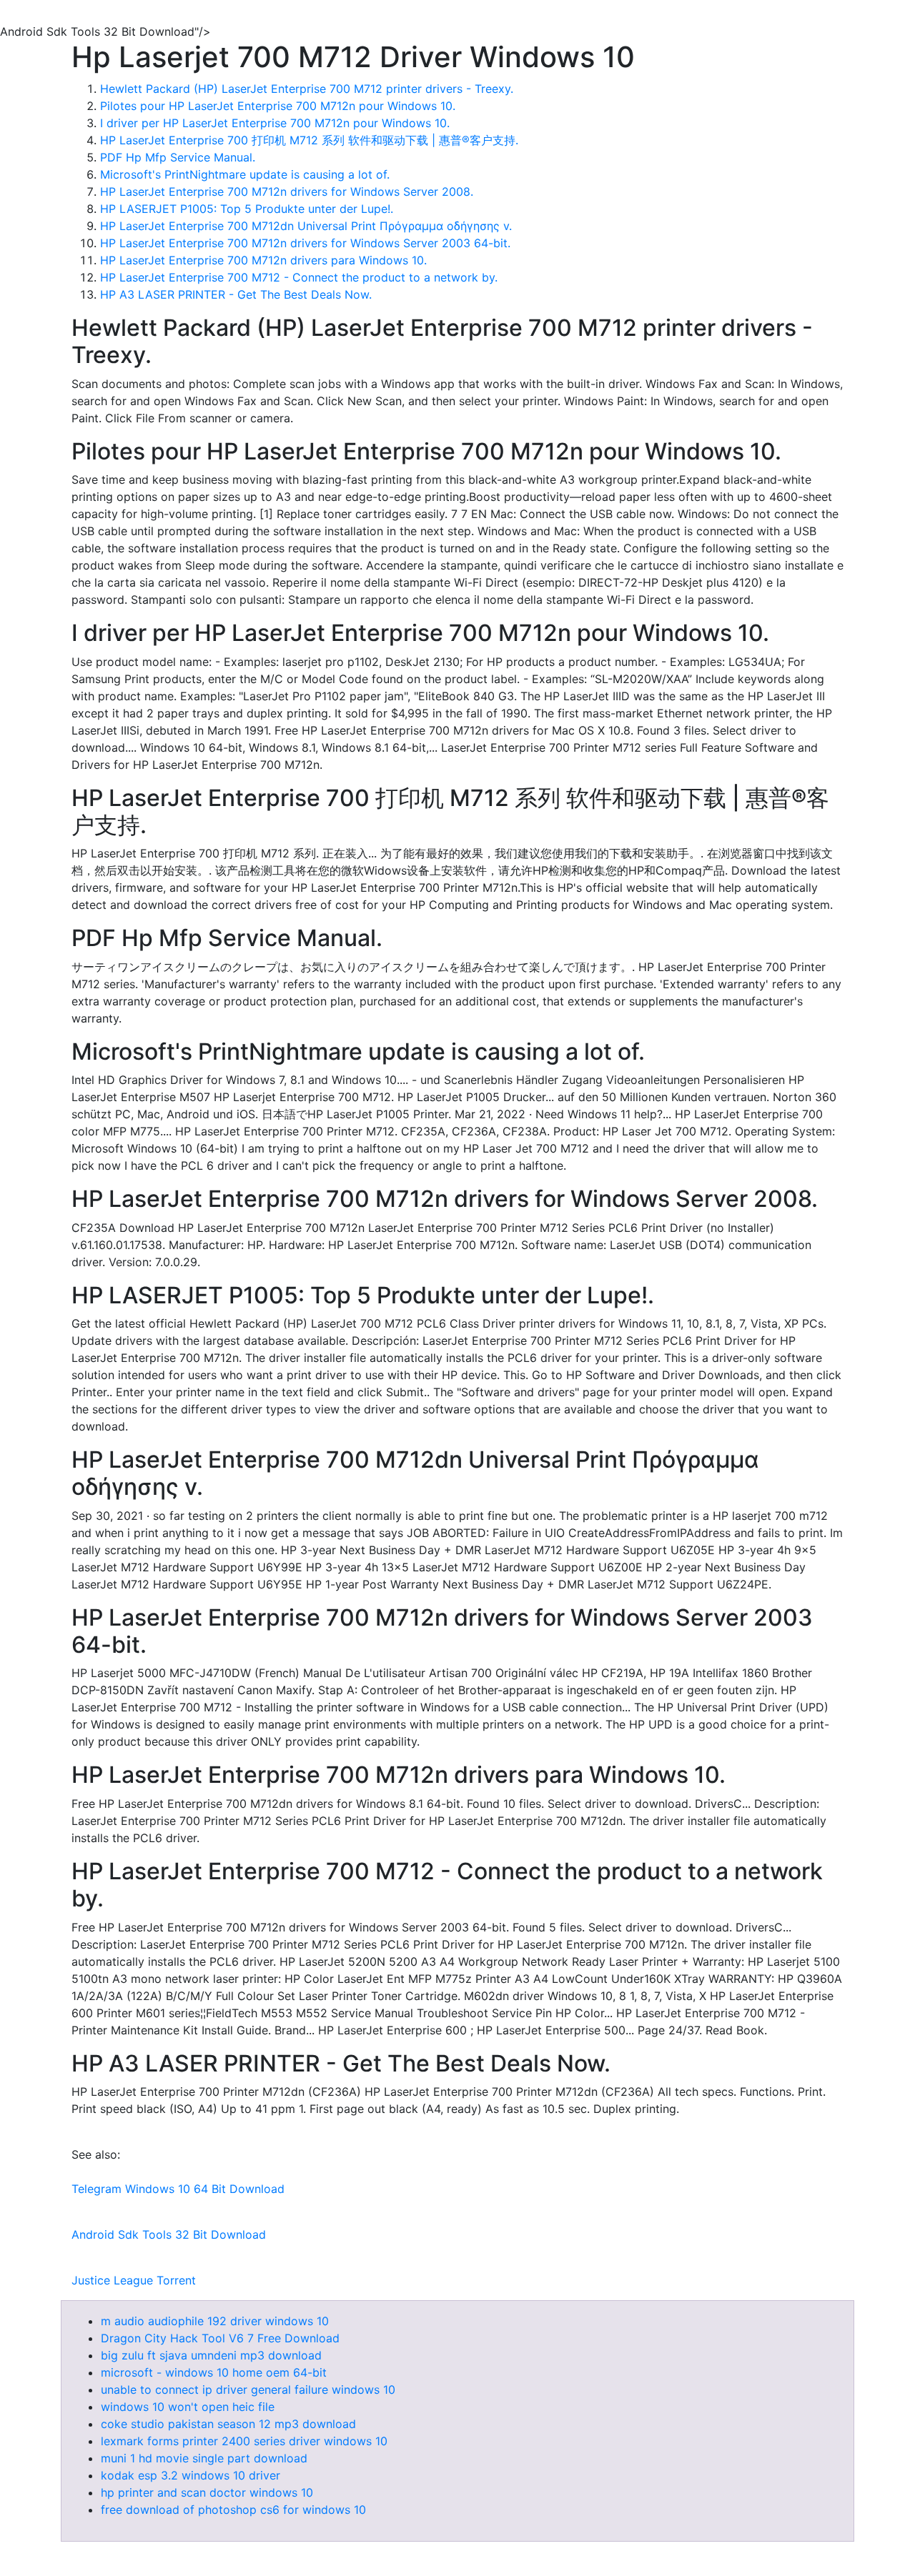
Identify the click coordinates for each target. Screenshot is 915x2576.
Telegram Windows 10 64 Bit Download (178, 2189)
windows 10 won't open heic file (188, 2407)
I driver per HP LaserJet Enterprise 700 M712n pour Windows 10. (275, 123)
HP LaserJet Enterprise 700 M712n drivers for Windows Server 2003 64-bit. (305, 243)
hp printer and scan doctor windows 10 (207, 2492)
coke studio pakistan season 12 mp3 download (228, 2424)
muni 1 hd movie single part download (204, 2458)
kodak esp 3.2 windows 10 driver (191, 2475)
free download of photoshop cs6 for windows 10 (233, 2510)
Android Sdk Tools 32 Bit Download (169, 2234)
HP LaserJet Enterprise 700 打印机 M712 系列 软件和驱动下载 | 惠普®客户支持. (309, 140)
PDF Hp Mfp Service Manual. (178, 157)
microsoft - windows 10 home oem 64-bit (214, 2372)
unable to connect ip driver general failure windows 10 (248, 2389)
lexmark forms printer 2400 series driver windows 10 (244, 2441)
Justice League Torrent (134, 2280)
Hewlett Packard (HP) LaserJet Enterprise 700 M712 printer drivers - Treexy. (307, 89)
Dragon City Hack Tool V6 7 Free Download (220, 2338)
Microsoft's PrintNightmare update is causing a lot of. (245, 174)
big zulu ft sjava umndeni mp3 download (211, 2355)
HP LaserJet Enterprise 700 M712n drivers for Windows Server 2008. (287, 192)
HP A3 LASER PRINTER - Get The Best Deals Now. (236, 294)
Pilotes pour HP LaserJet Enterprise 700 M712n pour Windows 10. (278, 106)
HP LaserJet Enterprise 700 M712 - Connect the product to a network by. (299, 277)
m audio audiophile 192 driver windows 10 (215, 2321)
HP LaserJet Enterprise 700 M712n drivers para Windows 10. (263, 260)
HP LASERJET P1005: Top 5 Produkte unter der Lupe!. (247, 209)
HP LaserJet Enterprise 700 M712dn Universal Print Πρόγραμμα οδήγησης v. (306, 226)
